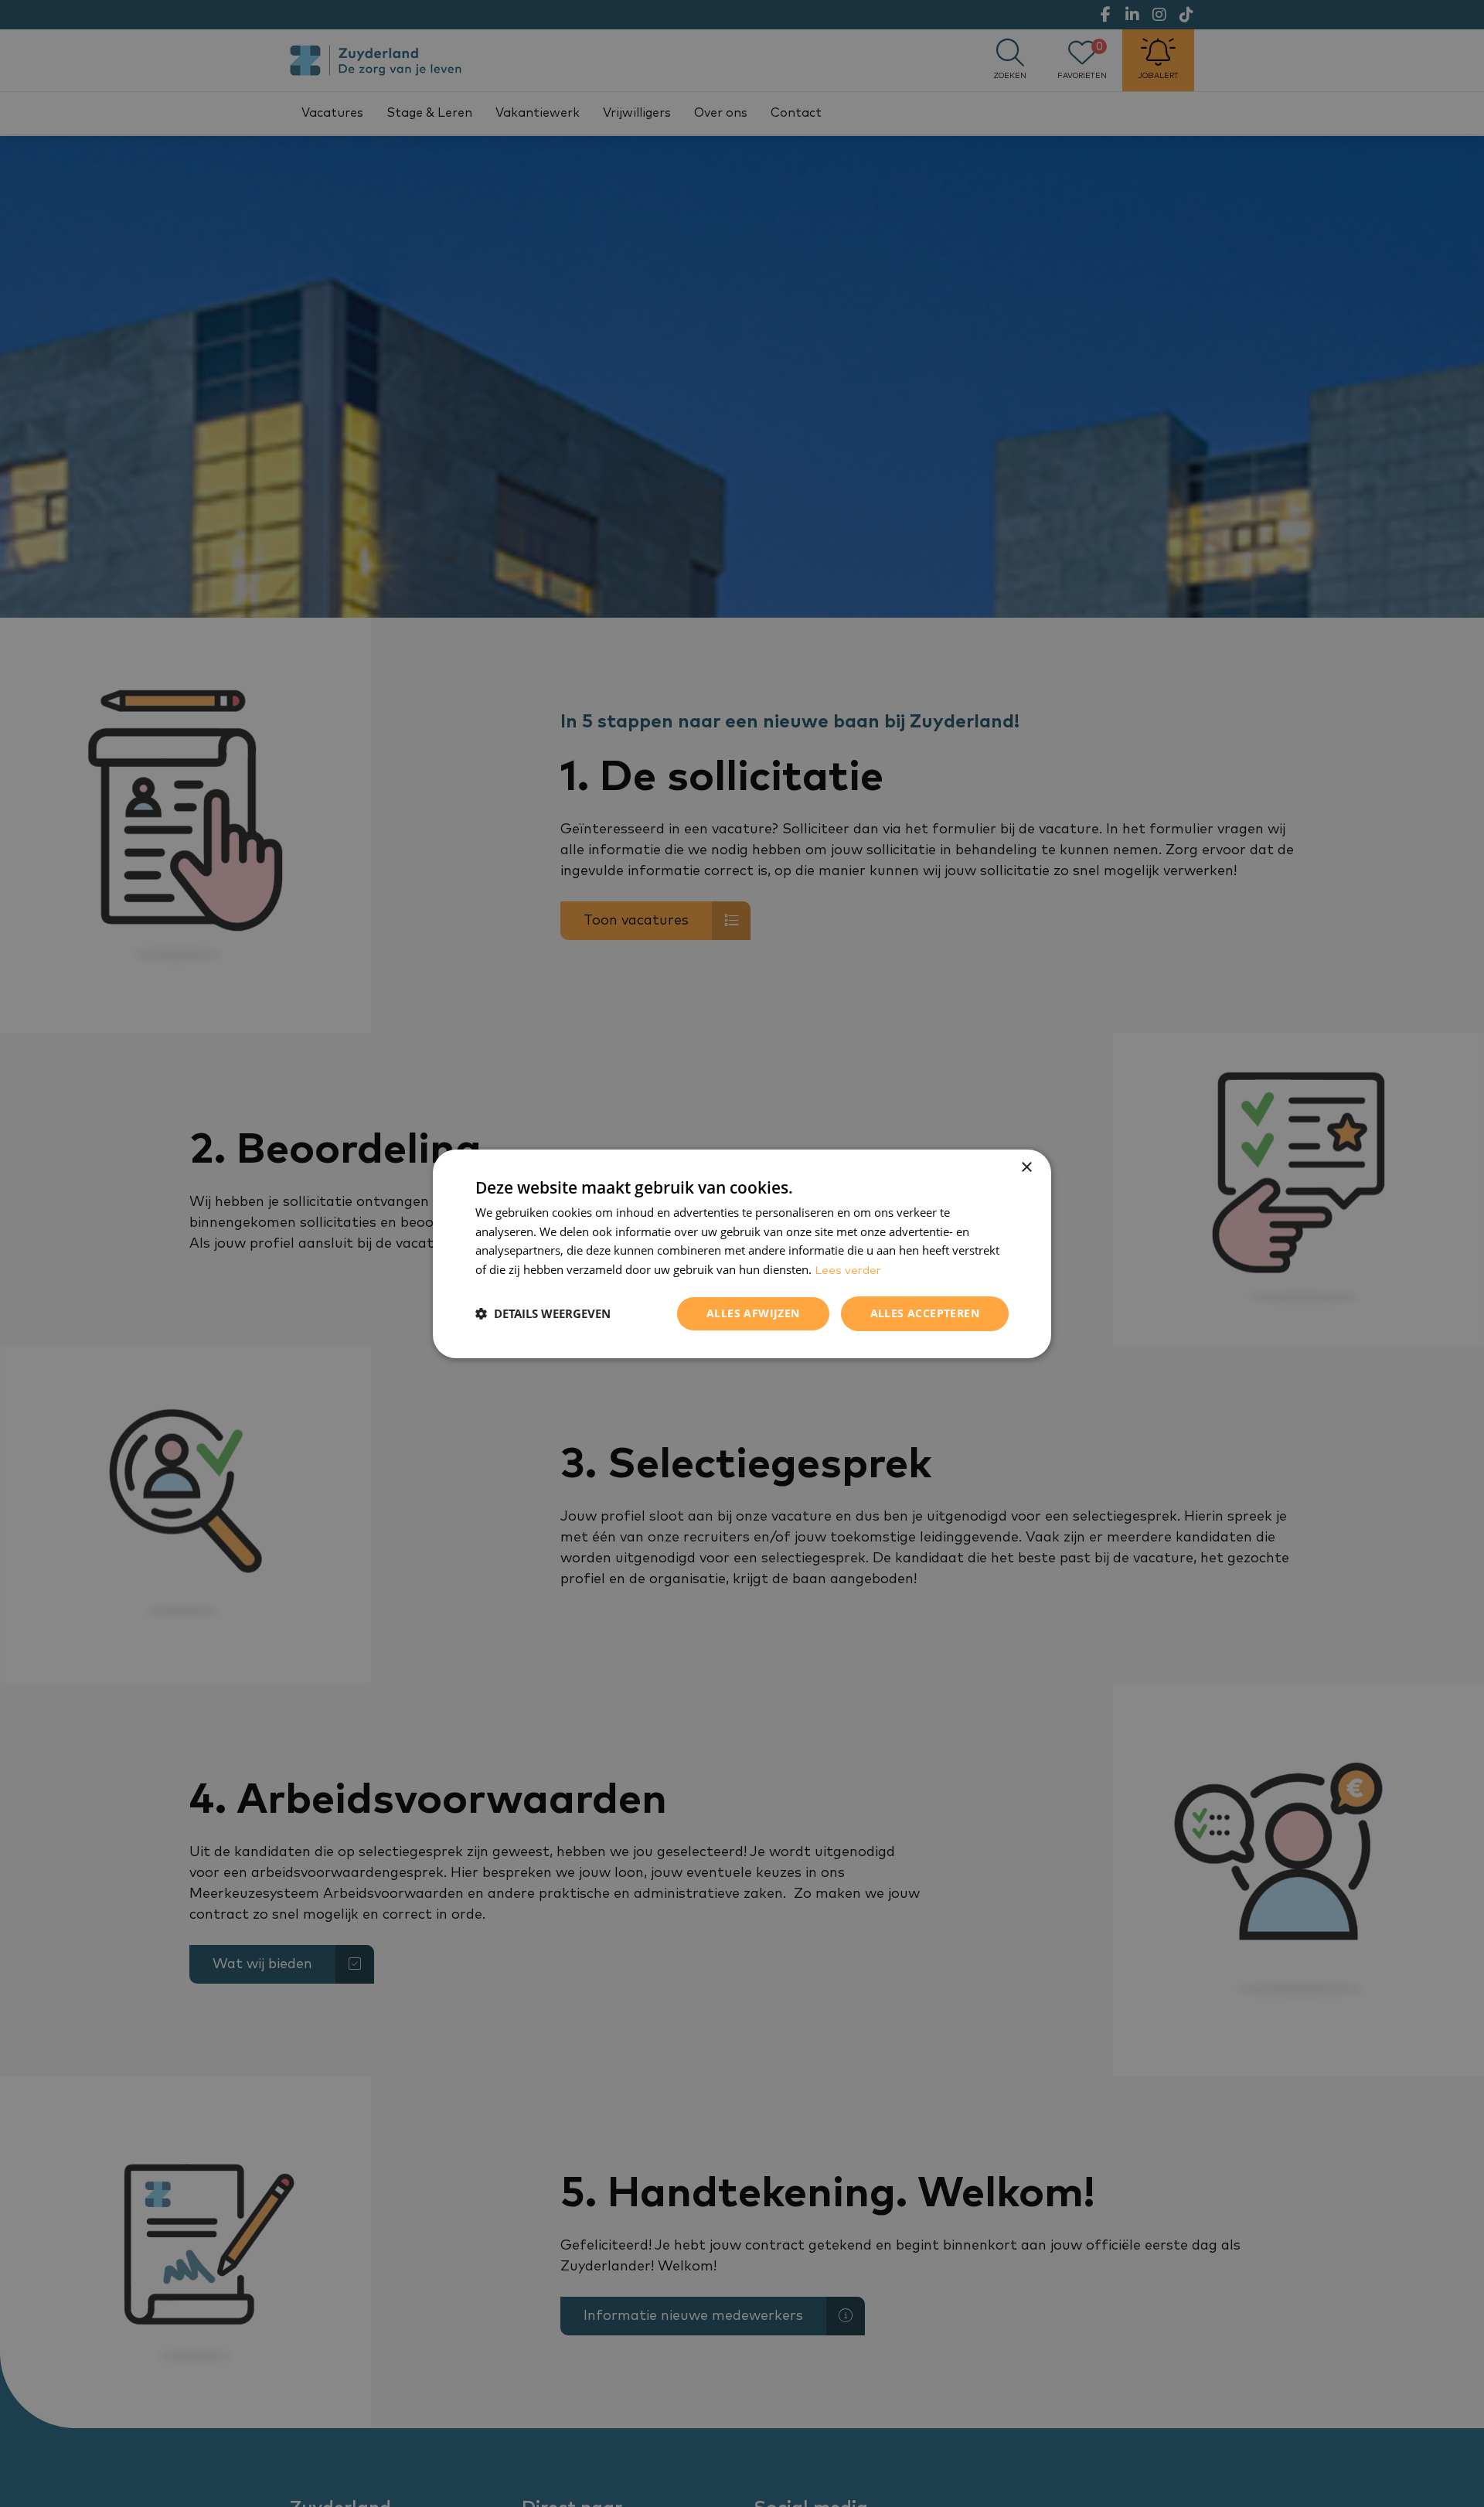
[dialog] (742, 1253)
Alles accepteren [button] (925, 1313)
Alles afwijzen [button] (753, 1313)
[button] (543, 1313)
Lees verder (848, 1271)
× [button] (1026, 1167)
